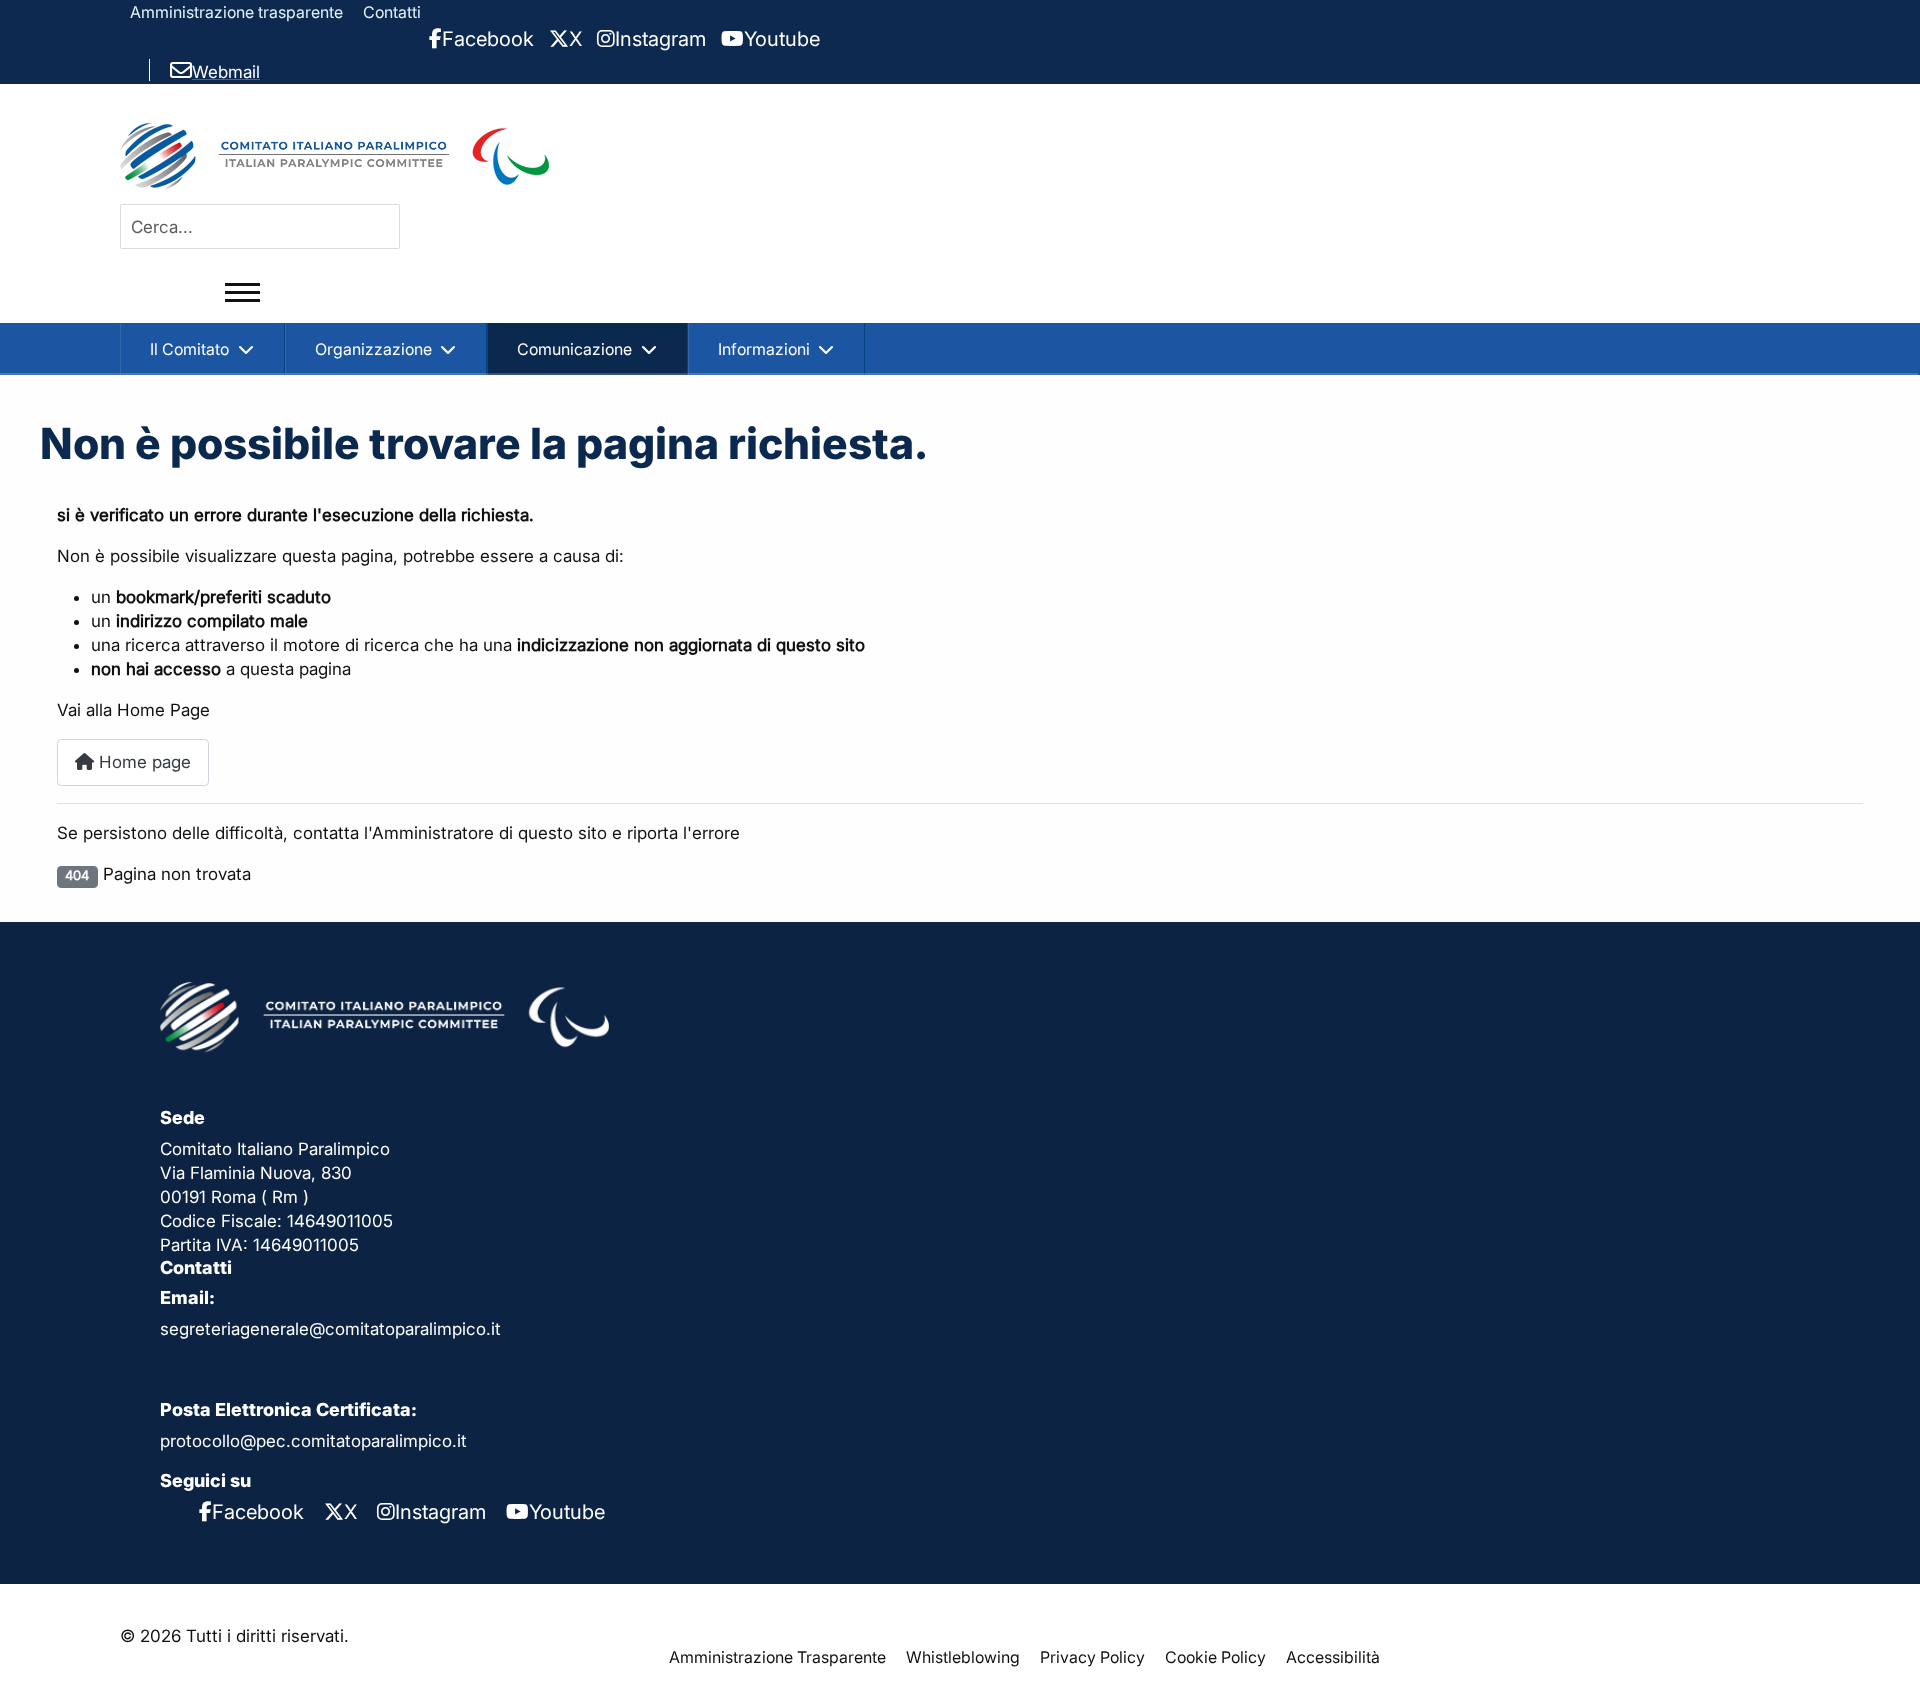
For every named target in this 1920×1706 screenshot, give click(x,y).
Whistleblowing (963, 1657)
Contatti (392, 12)
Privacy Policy (1092, 1657)
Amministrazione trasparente (236, 12)
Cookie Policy (1215, 1657)
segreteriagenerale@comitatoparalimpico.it (330, 1329)
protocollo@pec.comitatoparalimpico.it (313, 1441)
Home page (142, 762)
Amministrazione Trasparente (777, 1657)
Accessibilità (1333, 1657)
